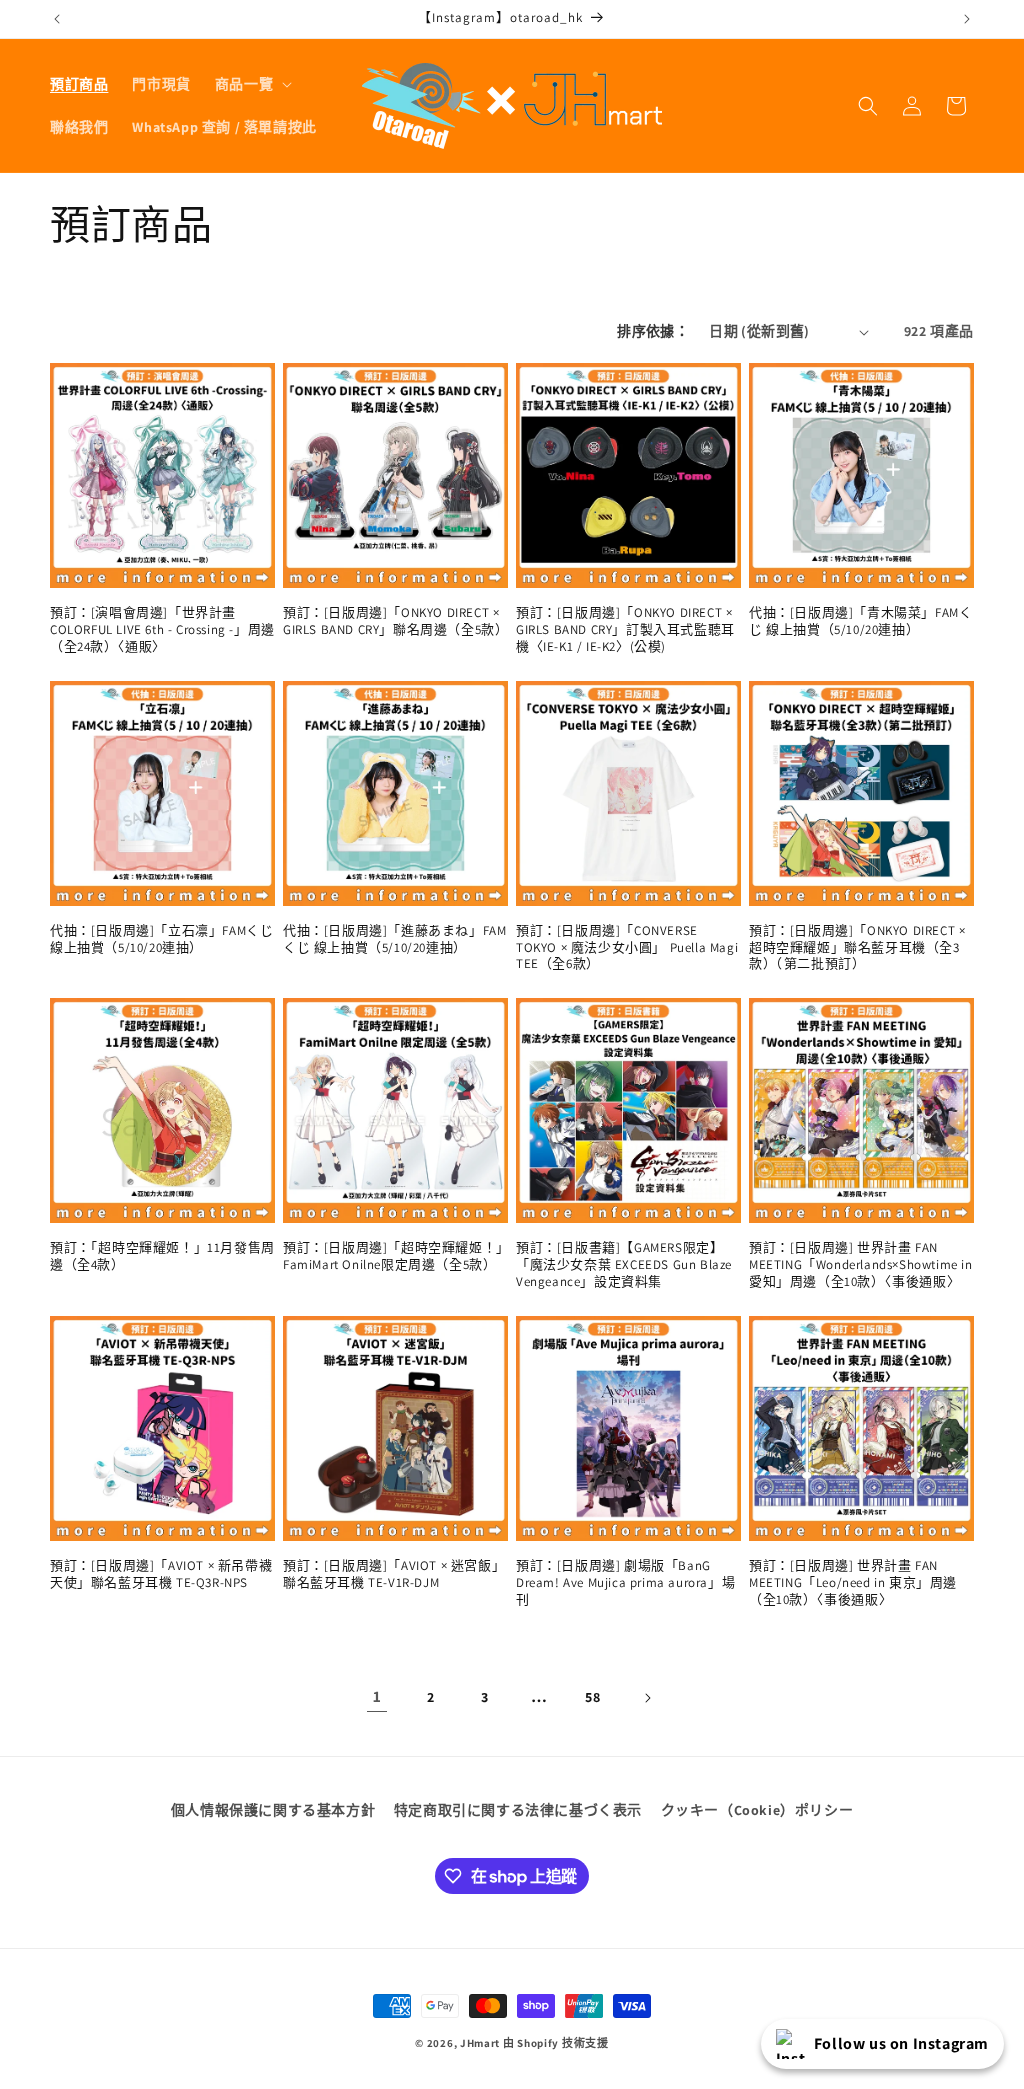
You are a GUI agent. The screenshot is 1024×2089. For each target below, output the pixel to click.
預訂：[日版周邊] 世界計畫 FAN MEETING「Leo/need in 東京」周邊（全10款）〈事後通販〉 (853, 1583)
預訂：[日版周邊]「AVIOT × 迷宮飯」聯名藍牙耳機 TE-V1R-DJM (394, 1574)
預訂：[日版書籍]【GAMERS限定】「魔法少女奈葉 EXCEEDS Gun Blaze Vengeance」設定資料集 (624, 1265)
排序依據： (653, 331)
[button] (251, 84)
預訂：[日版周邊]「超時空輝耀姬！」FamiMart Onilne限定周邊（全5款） (393, 1256)
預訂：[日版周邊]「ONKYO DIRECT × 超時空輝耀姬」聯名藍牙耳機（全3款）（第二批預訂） (857, 948)
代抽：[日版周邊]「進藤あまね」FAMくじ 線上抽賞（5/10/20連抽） (394, 939)
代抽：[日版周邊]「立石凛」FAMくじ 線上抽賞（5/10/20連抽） (161, 939)
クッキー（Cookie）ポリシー (757, 1810)
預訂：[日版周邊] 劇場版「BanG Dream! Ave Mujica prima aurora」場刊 (625, 1583)
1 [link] (377, 1696)
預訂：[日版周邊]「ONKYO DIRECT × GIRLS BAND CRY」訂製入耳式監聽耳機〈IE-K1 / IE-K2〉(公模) (625, 630)
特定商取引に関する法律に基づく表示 (518, 1810)
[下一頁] (647, 1698)
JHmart (480, 2043)
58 (592, 1697)
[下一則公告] (967, 19)
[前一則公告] (57, 19)
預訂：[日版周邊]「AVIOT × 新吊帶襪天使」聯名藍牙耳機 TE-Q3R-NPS (161, 1574)
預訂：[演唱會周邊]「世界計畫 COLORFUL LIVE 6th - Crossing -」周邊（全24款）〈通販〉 (162, 630)
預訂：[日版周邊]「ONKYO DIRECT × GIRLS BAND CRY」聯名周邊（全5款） (395, 621)
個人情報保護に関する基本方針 (273, 1810)
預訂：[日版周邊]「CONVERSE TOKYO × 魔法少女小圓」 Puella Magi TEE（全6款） (627, 948)
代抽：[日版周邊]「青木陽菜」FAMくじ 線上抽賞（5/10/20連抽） (860, 621)
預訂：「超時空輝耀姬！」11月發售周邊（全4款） (162, 1256)
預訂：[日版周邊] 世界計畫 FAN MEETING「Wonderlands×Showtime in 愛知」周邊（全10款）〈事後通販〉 (861, 1265)
